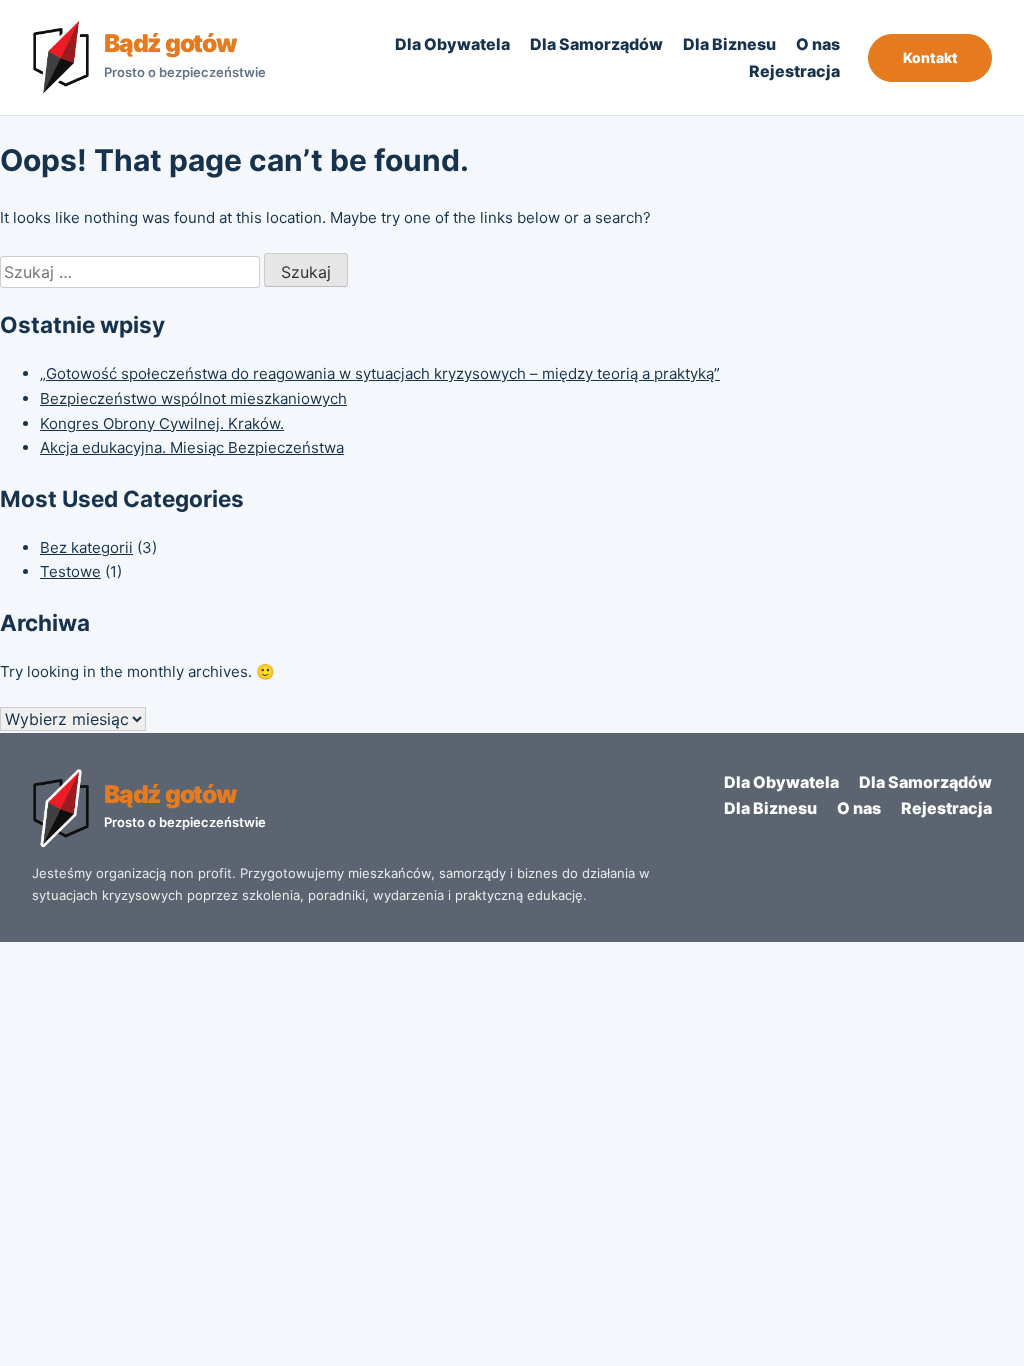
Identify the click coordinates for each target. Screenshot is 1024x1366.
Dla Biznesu (729, 44)
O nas (818, 44)
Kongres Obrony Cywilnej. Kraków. (162, 423)
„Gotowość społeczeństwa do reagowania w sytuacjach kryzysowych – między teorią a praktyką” (380, 373)
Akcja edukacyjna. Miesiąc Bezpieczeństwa (192, 447)
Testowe (70, 571)
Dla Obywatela (452, 44)
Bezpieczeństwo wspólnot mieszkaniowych (193, 398)
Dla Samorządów (596, 44)
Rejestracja (794, 71)
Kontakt (930, 57)
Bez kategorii (86, 547)
